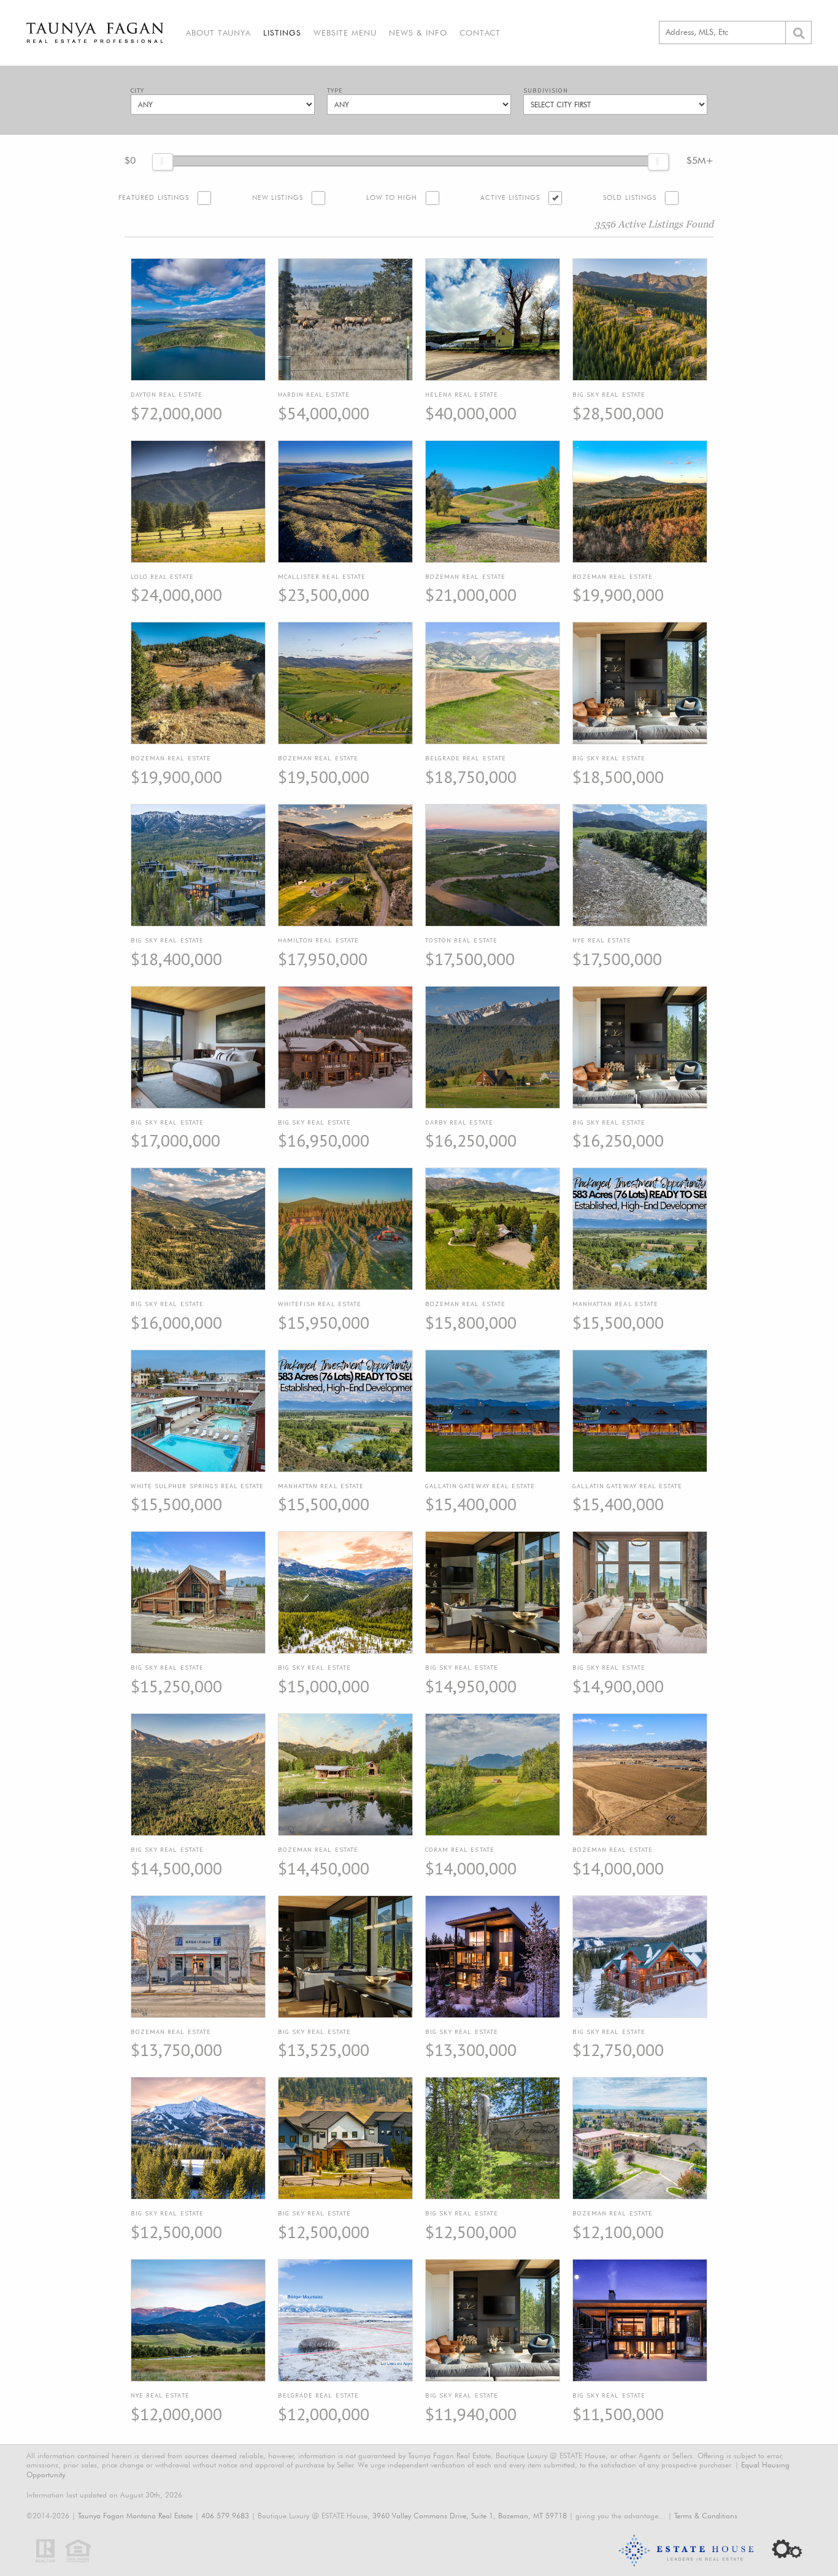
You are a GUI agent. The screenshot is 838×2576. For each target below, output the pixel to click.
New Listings (278, 198)
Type (335, 90)
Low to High (392, 198)
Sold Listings (630, 198)
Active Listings (510, 198)
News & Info (418, 32)
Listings (282, 32)
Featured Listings (154, 198)
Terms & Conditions (706, 2516)
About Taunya (218, 32)
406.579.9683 (225, 2516)
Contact (480, 32)
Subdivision (546, 90)
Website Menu (345, 32)
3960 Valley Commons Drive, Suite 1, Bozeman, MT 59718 (470, 2516)
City (137, 90)
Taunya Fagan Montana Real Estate (135, 2516)
